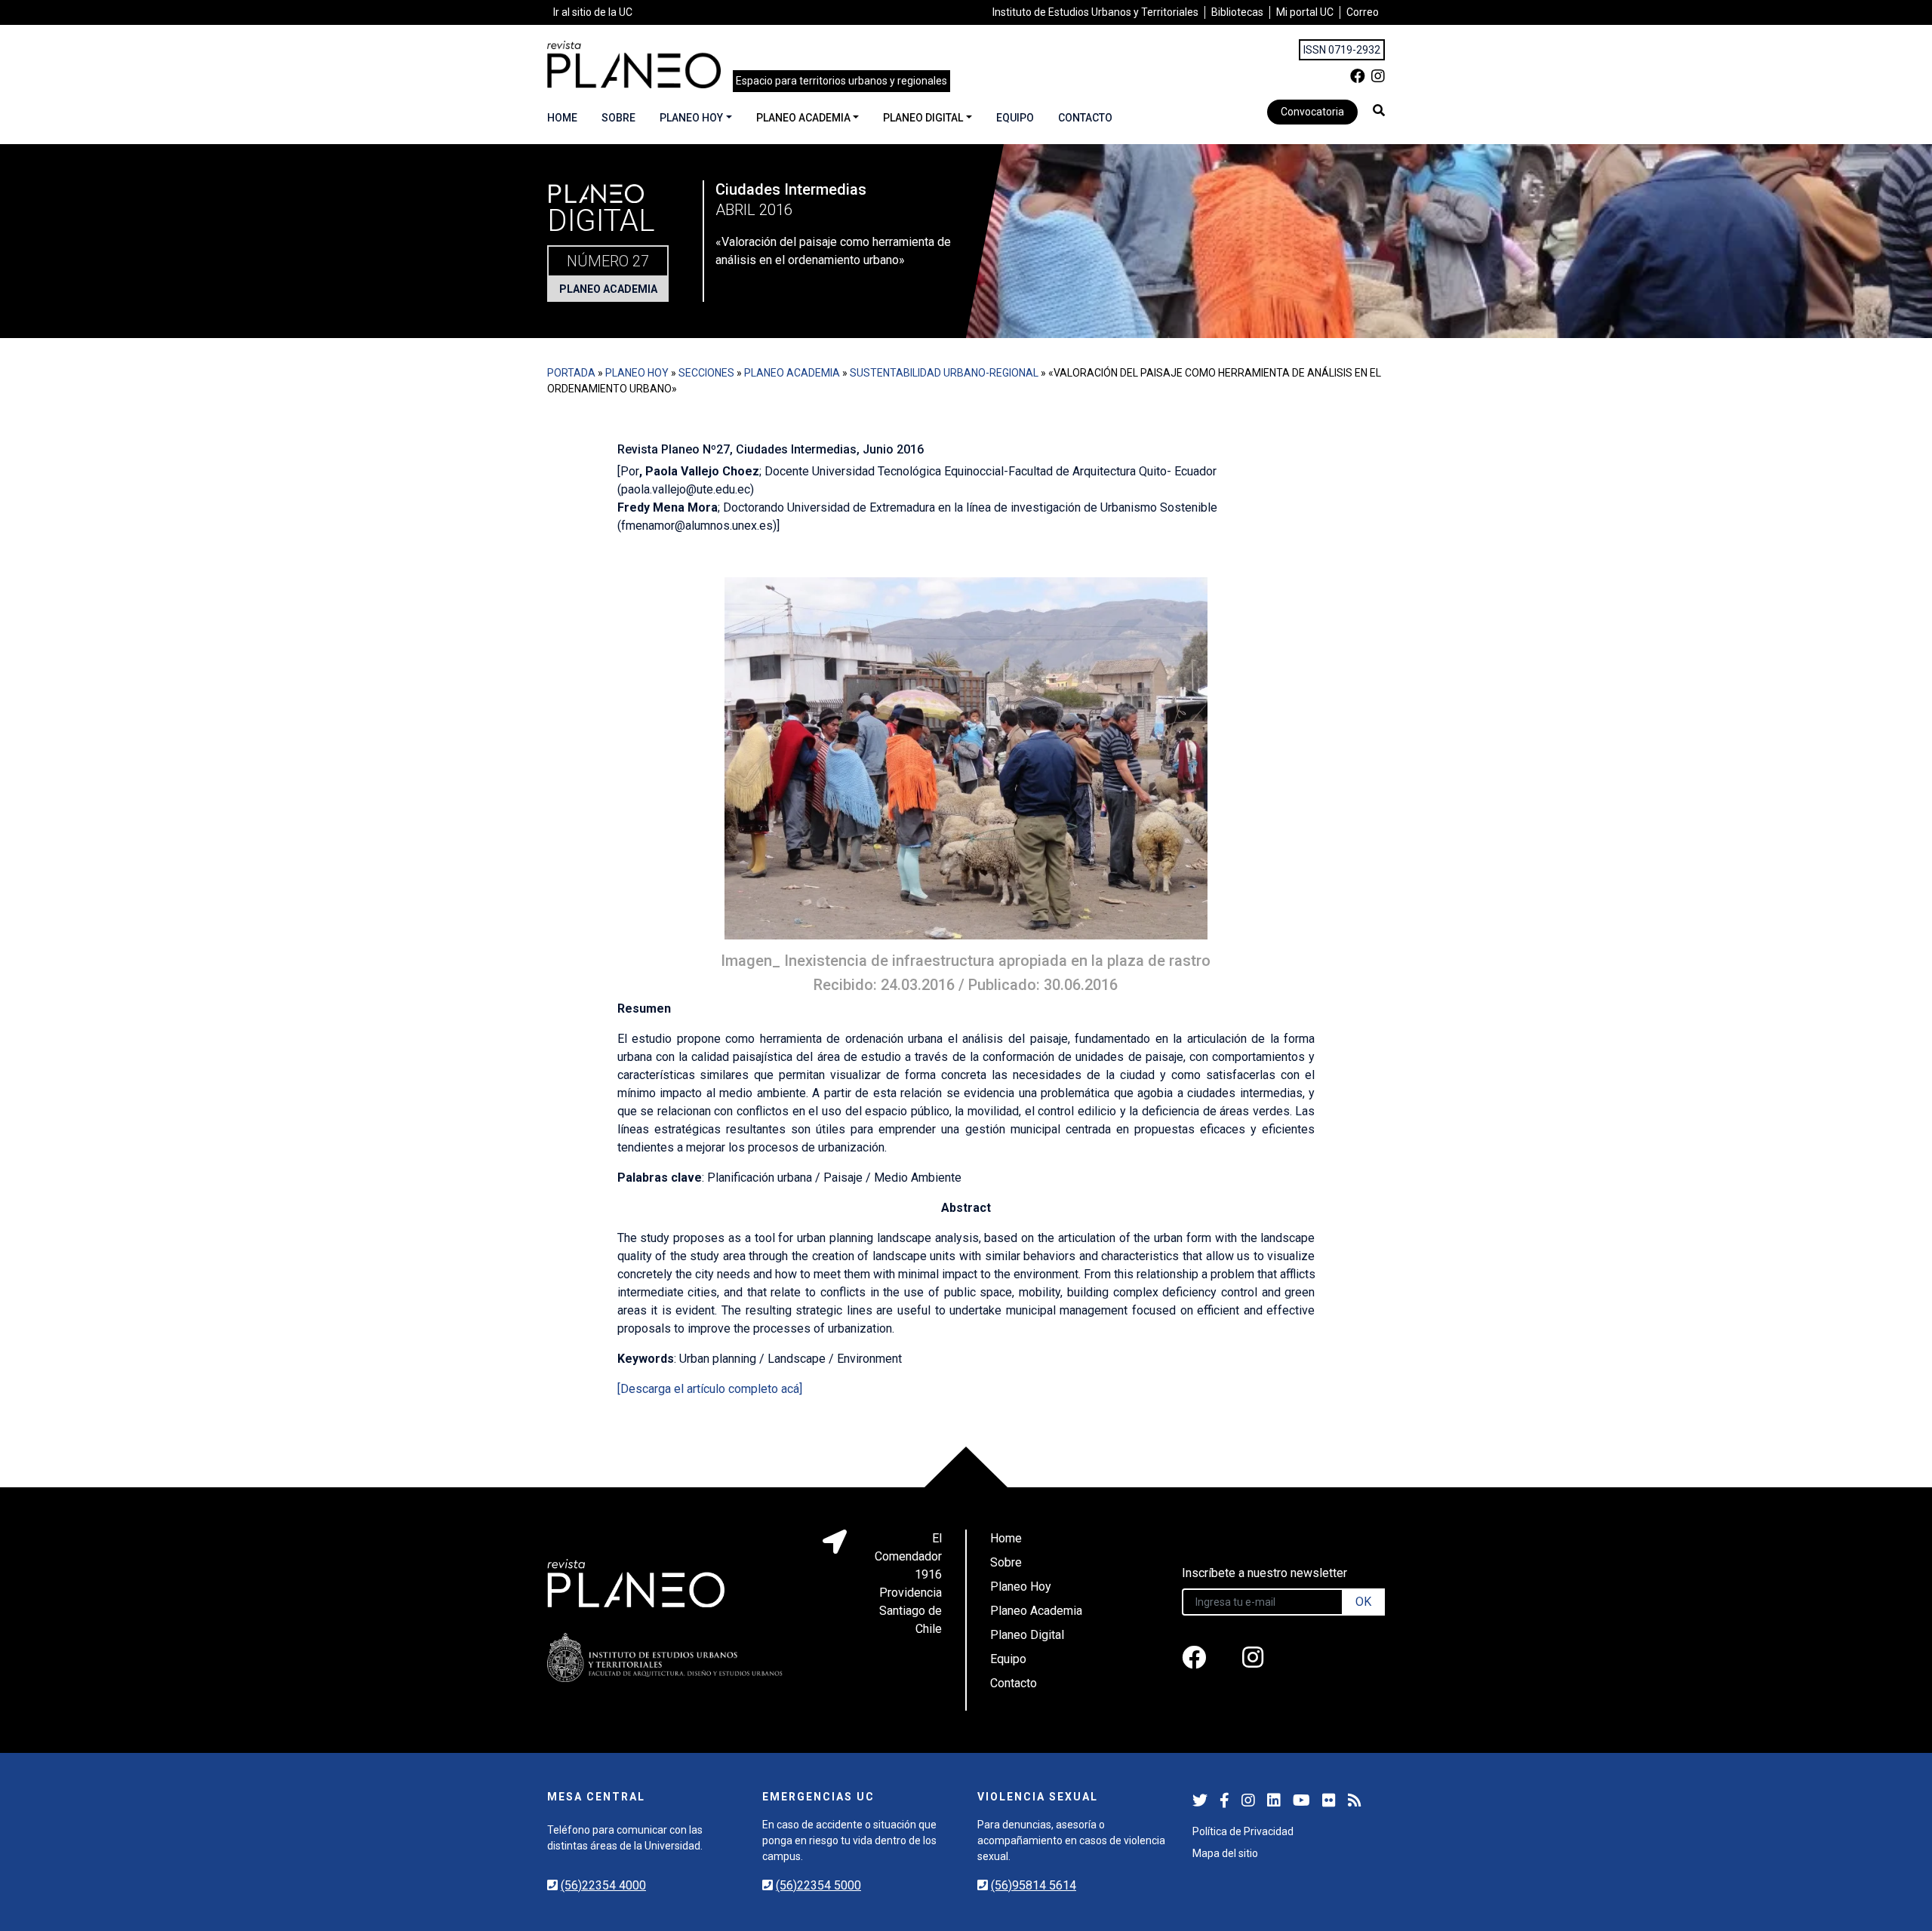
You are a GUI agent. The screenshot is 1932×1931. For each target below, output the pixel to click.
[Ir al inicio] (634, 65)
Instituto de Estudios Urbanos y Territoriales (1095, 12)
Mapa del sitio (1225, 1853)
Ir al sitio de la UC (593, 12)
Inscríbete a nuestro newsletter (1264, 1573)
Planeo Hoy (691, 118)
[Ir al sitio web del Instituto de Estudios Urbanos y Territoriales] (665, 1657)
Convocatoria (1312, 112)
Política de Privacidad (1243, 1831)
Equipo (1015, 118)
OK (1363, 1602)
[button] (1379, 110)
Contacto (1085, 118)
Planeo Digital (923, 118)
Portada (571, 373)
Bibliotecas (1237, 12)
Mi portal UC (1305, 12)
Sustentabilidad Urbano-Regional (944, 373)
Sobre (618, 118)
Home (562, 118)
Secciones (706, 373)
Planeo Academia (803, 118)
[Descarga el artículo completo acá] (710, 1389)
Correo (1363, 12)
